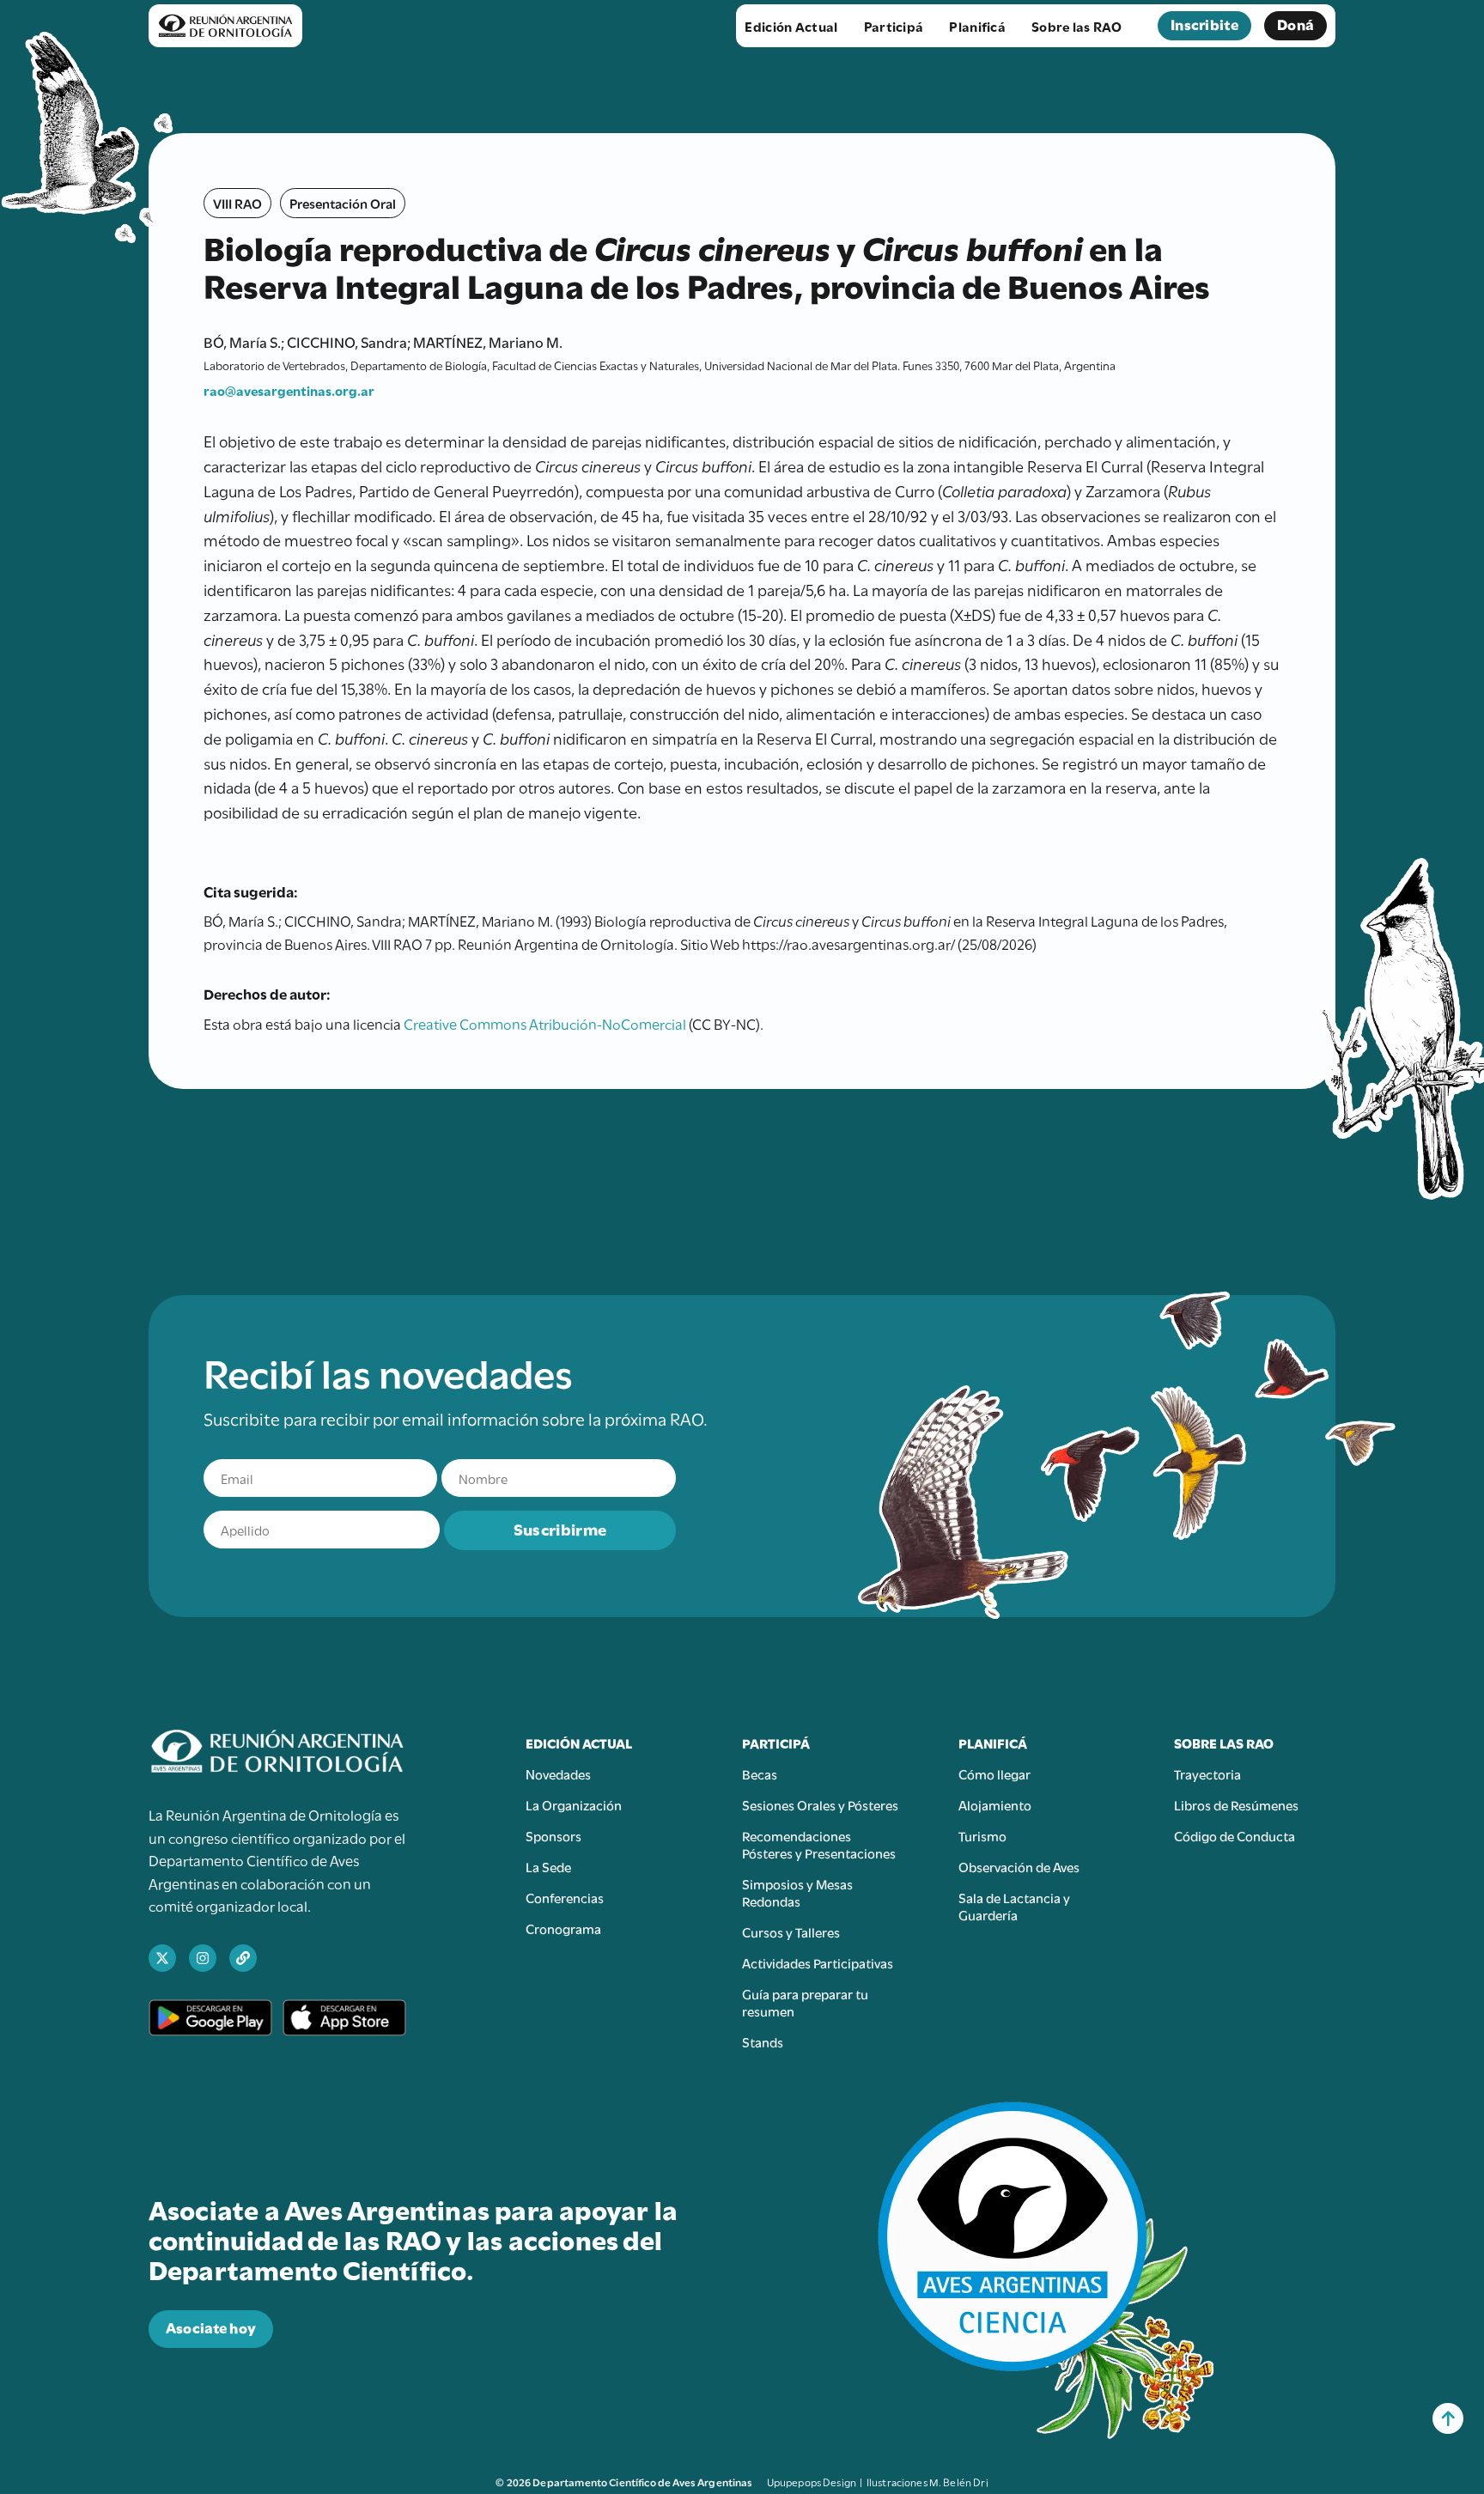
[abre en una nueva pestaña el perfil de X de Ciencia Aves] (162, 1958)
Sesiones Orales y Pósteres (820, 1804)
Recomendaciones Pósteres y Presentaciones (819, 1844)
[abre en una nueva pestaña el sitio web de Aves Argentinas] (243, 1958)
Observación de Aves (1019, 1866)
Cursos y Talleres (791, 1931)
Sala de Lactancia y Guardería (1014, 1906)
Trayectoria (1207, 1773)
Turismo (982, 1835)
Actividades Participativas (818, 1962)
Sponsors (553, 1835)
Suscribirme (560, 1528)
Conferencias (565, 1897)
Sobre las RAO (1077, 26)
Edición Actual (791, 26)
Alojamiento (995, 1804)
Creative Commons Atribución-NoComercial (545, 1023)
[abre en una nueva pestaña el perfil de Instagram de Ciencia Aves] (203, 1958)
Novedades (558, 1773)
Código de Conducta (1235, 1835)
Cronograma (563, 1928)
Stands (763, 2041)
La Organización (574, 1804)
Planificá (977, 26)
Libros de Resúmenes (1236, 1804)
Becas (760, 1773)
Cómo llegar (994, 1773)
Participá (894, 26)
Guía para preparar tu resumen (805, 2002)
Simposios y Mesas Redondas (797, 1892)
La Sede (548, 1866)
